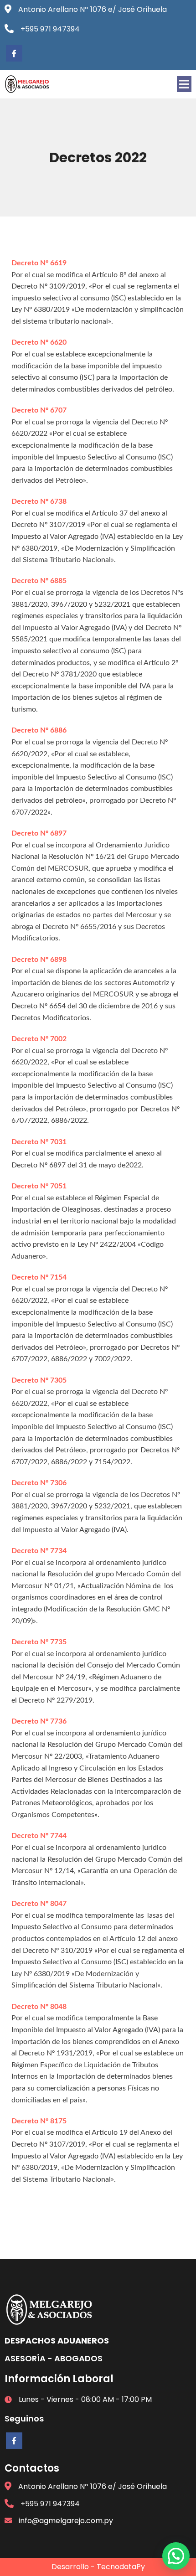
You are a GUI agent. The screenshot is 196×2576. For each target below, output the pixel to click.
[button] (176, 2556)
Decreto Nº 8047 (39, 1904)
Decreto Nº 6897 (39, 833)
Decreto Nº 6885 (39, 581)
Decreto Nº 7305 (39, 1380)
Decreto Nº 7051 (39, 1186)
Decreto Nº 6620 (39, 342)
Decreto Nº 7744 (39, 1836)
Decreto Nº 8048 (39, 2007)
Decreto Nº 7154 (39, 1277)
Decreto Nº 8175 (39, 2121)
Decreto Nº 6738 (39, 501)
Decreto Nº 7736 (39, 1721)
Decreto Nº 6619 (39, 263)
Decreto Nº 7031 (39, 1142)
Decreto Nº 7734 (39, 1551)
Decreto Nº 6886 (39, 730)
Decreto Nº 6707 (39, 410)
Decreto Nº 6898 (39, 960)
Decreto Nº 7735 (39, 1642)
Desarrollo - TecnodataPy (98, 2567)
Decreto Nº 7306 (39, 1483)
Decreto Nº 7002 (39, 1039)
